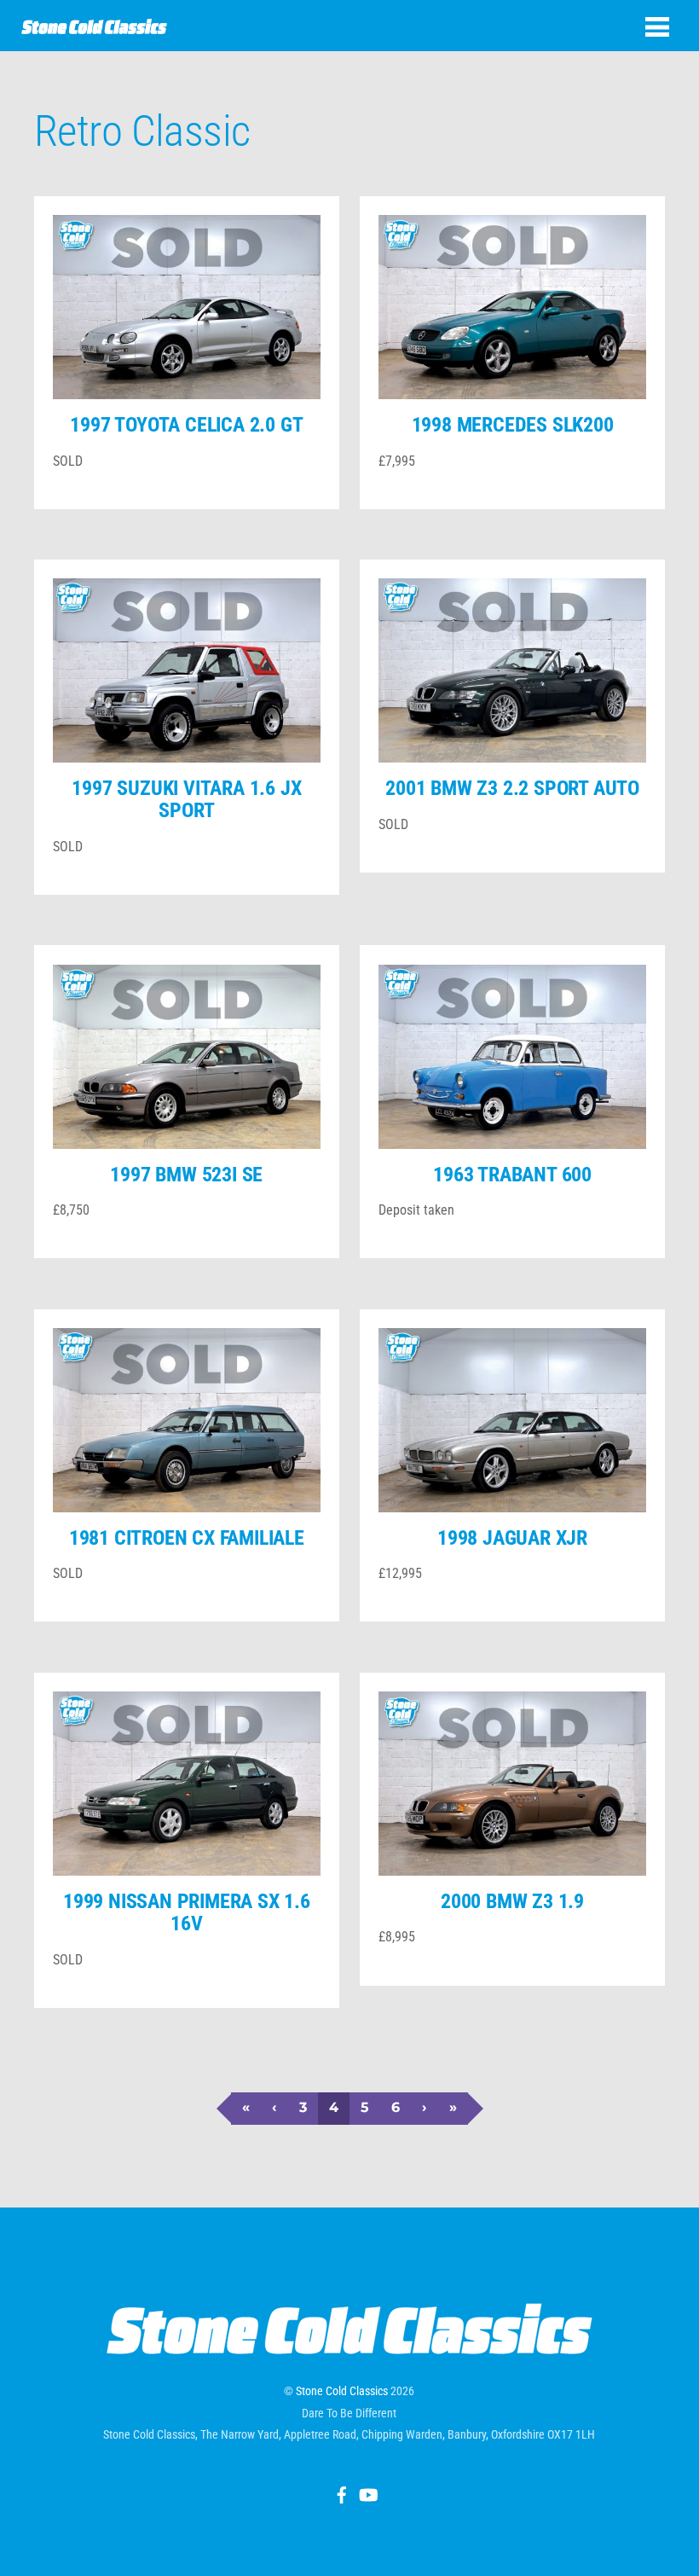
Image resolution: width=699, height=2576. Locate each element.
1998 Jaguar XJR (512, 1538)
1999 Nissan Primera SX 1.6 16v (187, 1912)
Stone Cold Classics (342, 2391)
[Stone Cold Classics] (94, 25)
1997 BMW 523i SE (186, 1175)
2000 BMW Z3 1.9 (512, 1901)
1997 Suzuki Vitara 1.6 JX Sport (186, 799)
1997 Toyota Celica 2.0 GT (186, 425)
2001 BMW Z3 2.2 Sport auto (512, 788)
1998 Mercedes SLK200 (513, 425)
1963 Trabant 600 (512, 1175)
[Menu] (657, 27)
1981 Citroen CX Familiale (187, 1538)
